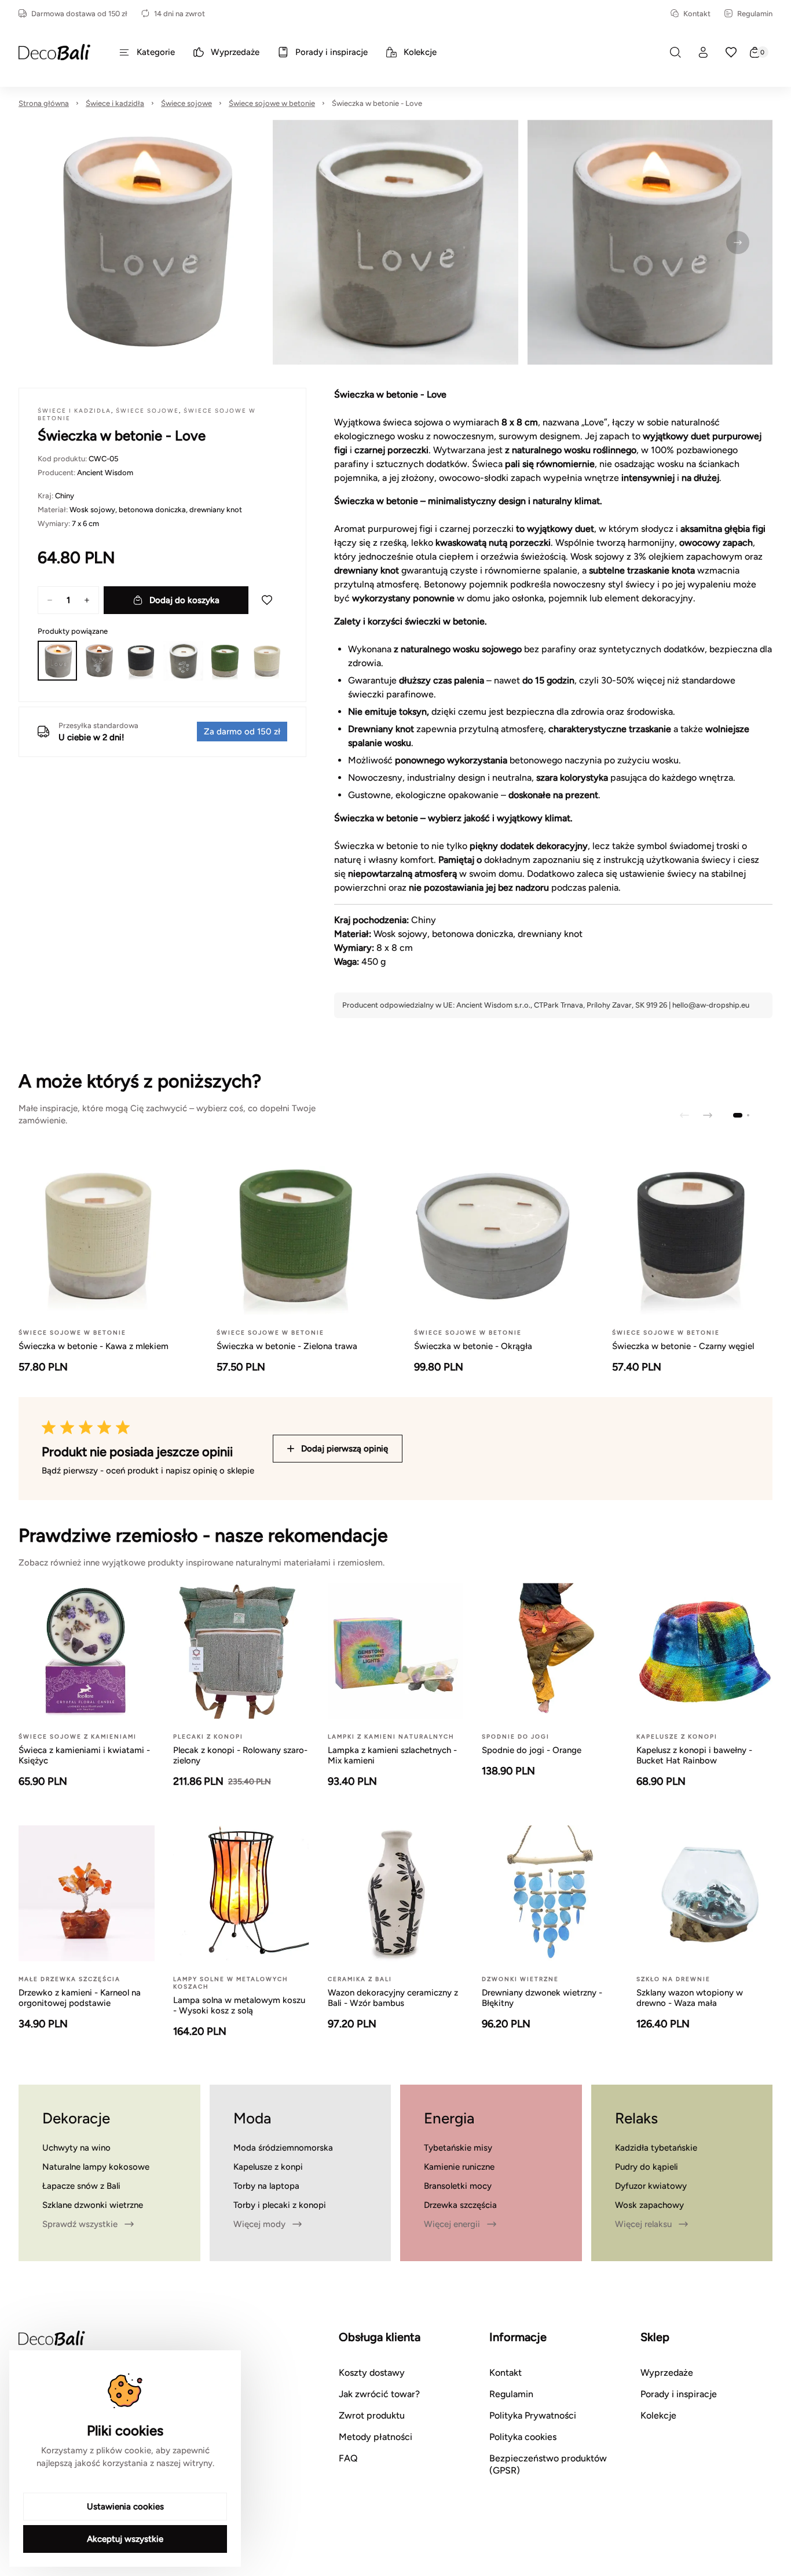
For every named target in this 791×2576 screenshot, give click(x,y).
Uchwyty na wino (76, 2148)
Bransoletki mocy (458, 2186)
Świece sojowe (186, 103)
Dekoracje (76, 2118)
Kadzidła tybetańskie (656, 2148)
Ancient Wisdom (105, 473)
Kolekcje (658, 2415)
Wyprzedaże (667, 2373)
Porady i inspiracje (679, 2394)
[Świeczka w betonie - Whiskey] (99, 660)
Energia (449, 2118)
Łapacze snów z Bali (81, 2186)
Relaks (636, 2118)
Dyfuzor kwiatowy (651, 2186)
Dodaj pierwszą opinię (345, 1449)
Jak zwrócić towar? (379, 2394)
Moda (252, 2118)
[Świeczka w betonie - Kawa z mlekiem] (267, 660)
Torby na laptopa (266, 2186)
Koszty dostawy (372, 2373)
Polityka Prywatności (533, 2415)
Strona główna (44, 103)
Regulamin (755, 14)
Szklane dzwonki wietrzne (93, 2205)
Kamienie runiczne (459, 2167)
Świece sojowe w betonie (272, 103)
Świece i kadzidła (115, 103)
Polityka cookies (523, 2437)
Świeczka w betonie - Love (377, 103)
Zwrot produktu (372, 2415)
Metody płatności (376, 2437)
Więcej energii (452, 2224)
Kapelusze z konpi (268, 2167)
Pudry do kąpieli (647, 2167)
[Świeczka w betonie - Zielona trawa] (225, 660)
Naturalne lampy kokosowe (96, 2167)
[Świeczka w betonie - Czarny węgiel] (141, 660)
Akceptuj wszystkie (125, 2539)
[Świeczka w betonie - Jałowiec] (183, 660)
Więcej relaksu (643, 2224)
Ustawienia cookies (125, 2507)
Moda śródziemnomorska (283, 2148)
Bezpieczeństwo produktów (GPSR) (548, 2464)
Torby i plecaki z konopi (280, 2205)
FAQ (348, 2458)
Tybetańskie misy (458, 2148)
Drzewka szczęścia (460, 2205)
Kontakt (697, 14)
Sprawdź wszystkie (80, 2224)
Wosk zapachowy (649, 2205)
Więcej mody (259, 2224)
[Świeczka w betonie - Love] (57, 660)
